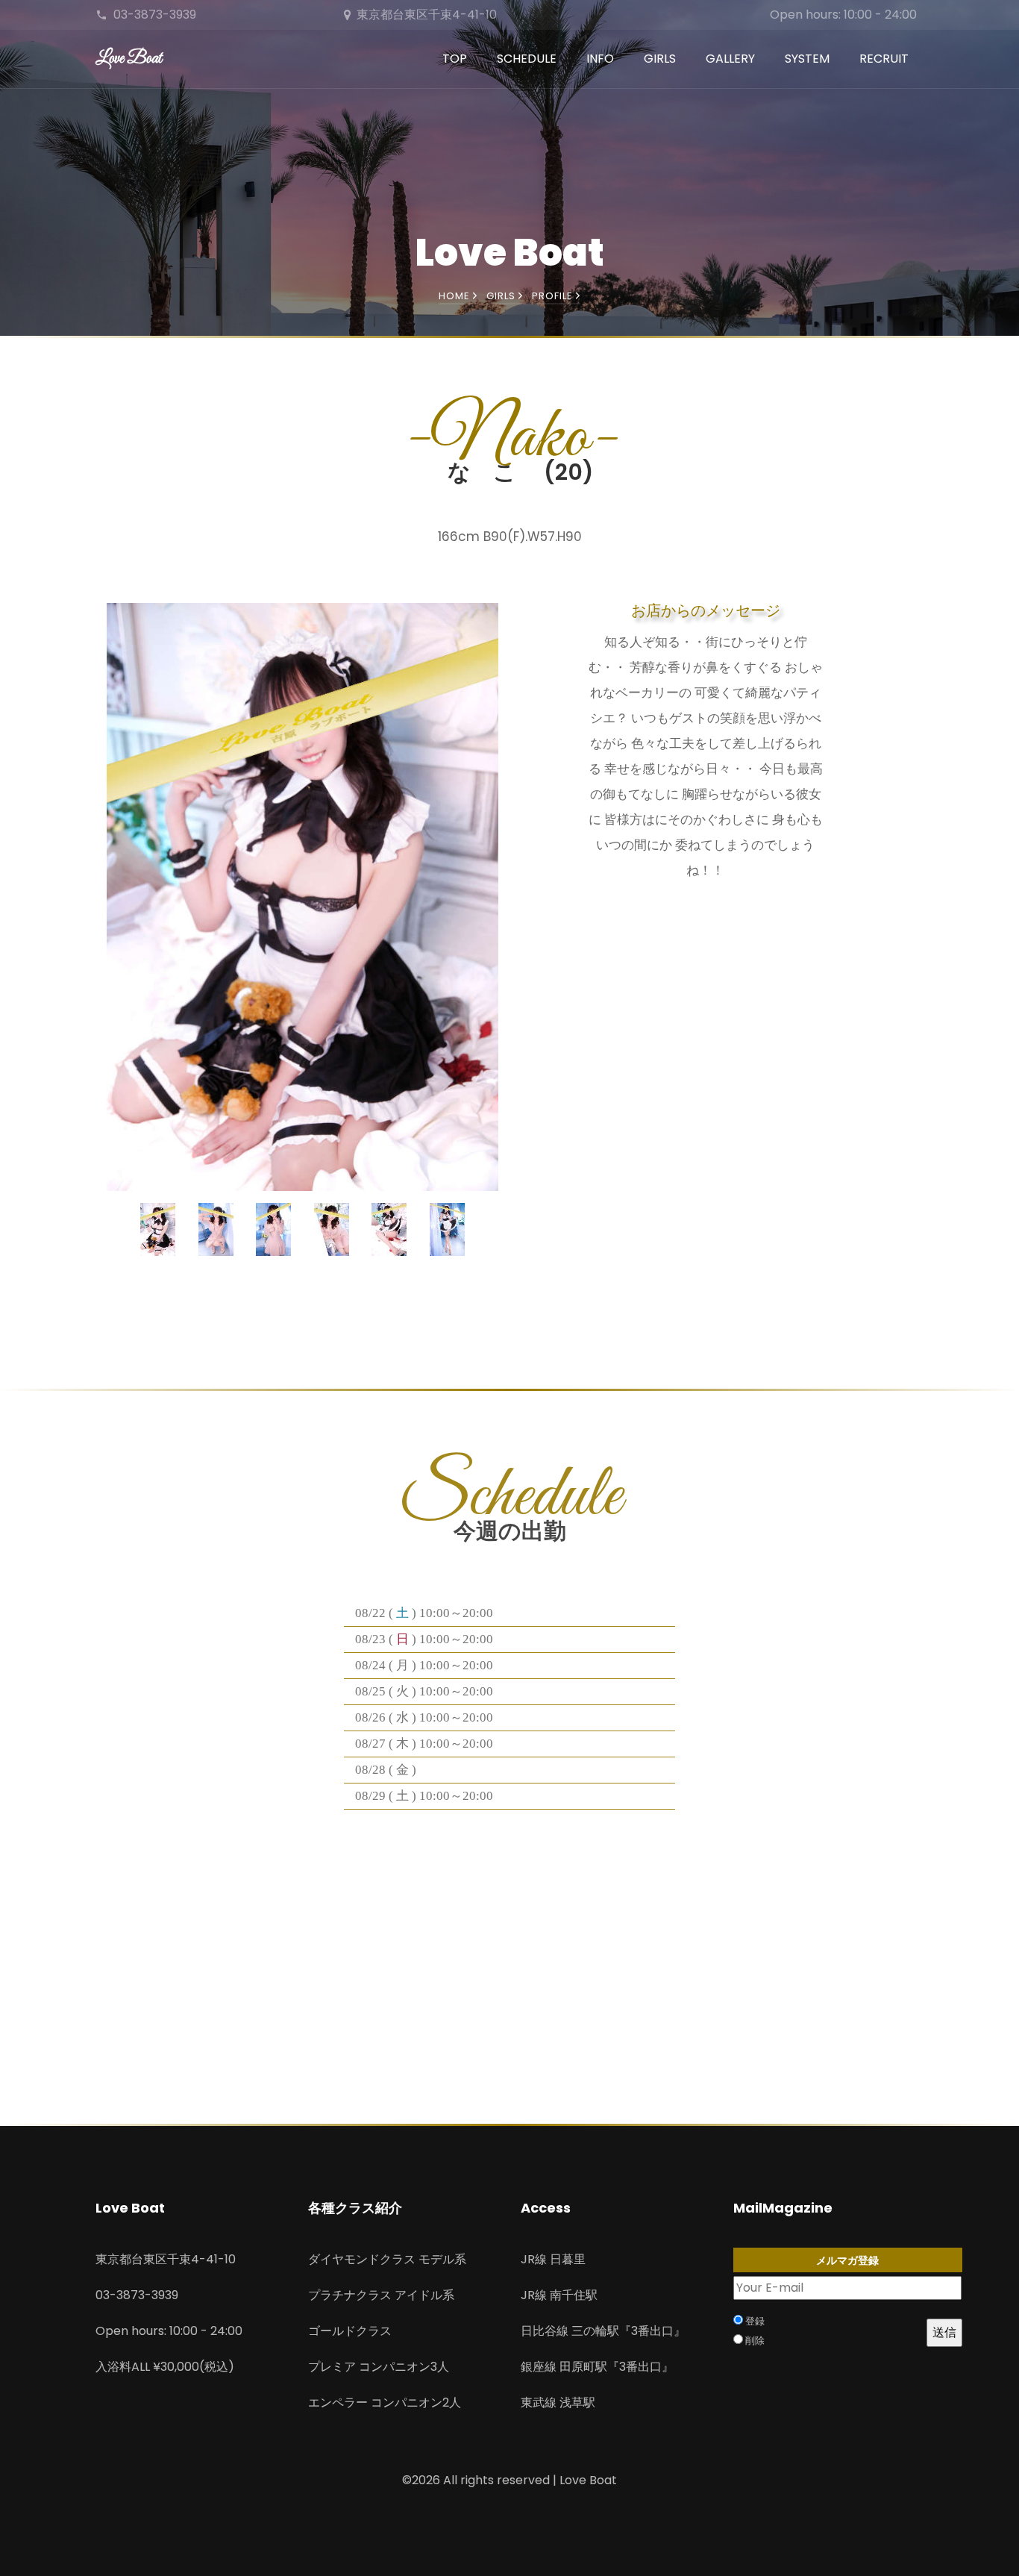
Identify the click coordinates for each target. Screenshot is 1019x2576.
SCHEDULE (527, 59)
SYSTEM (807, 59)
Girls (502, 296)
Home (456, 296)
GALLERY (730, 59)
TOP (455, 59)
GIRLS (660, 59)
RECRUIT (884, 59)
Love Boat (129, 59)
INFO (600, 59)
